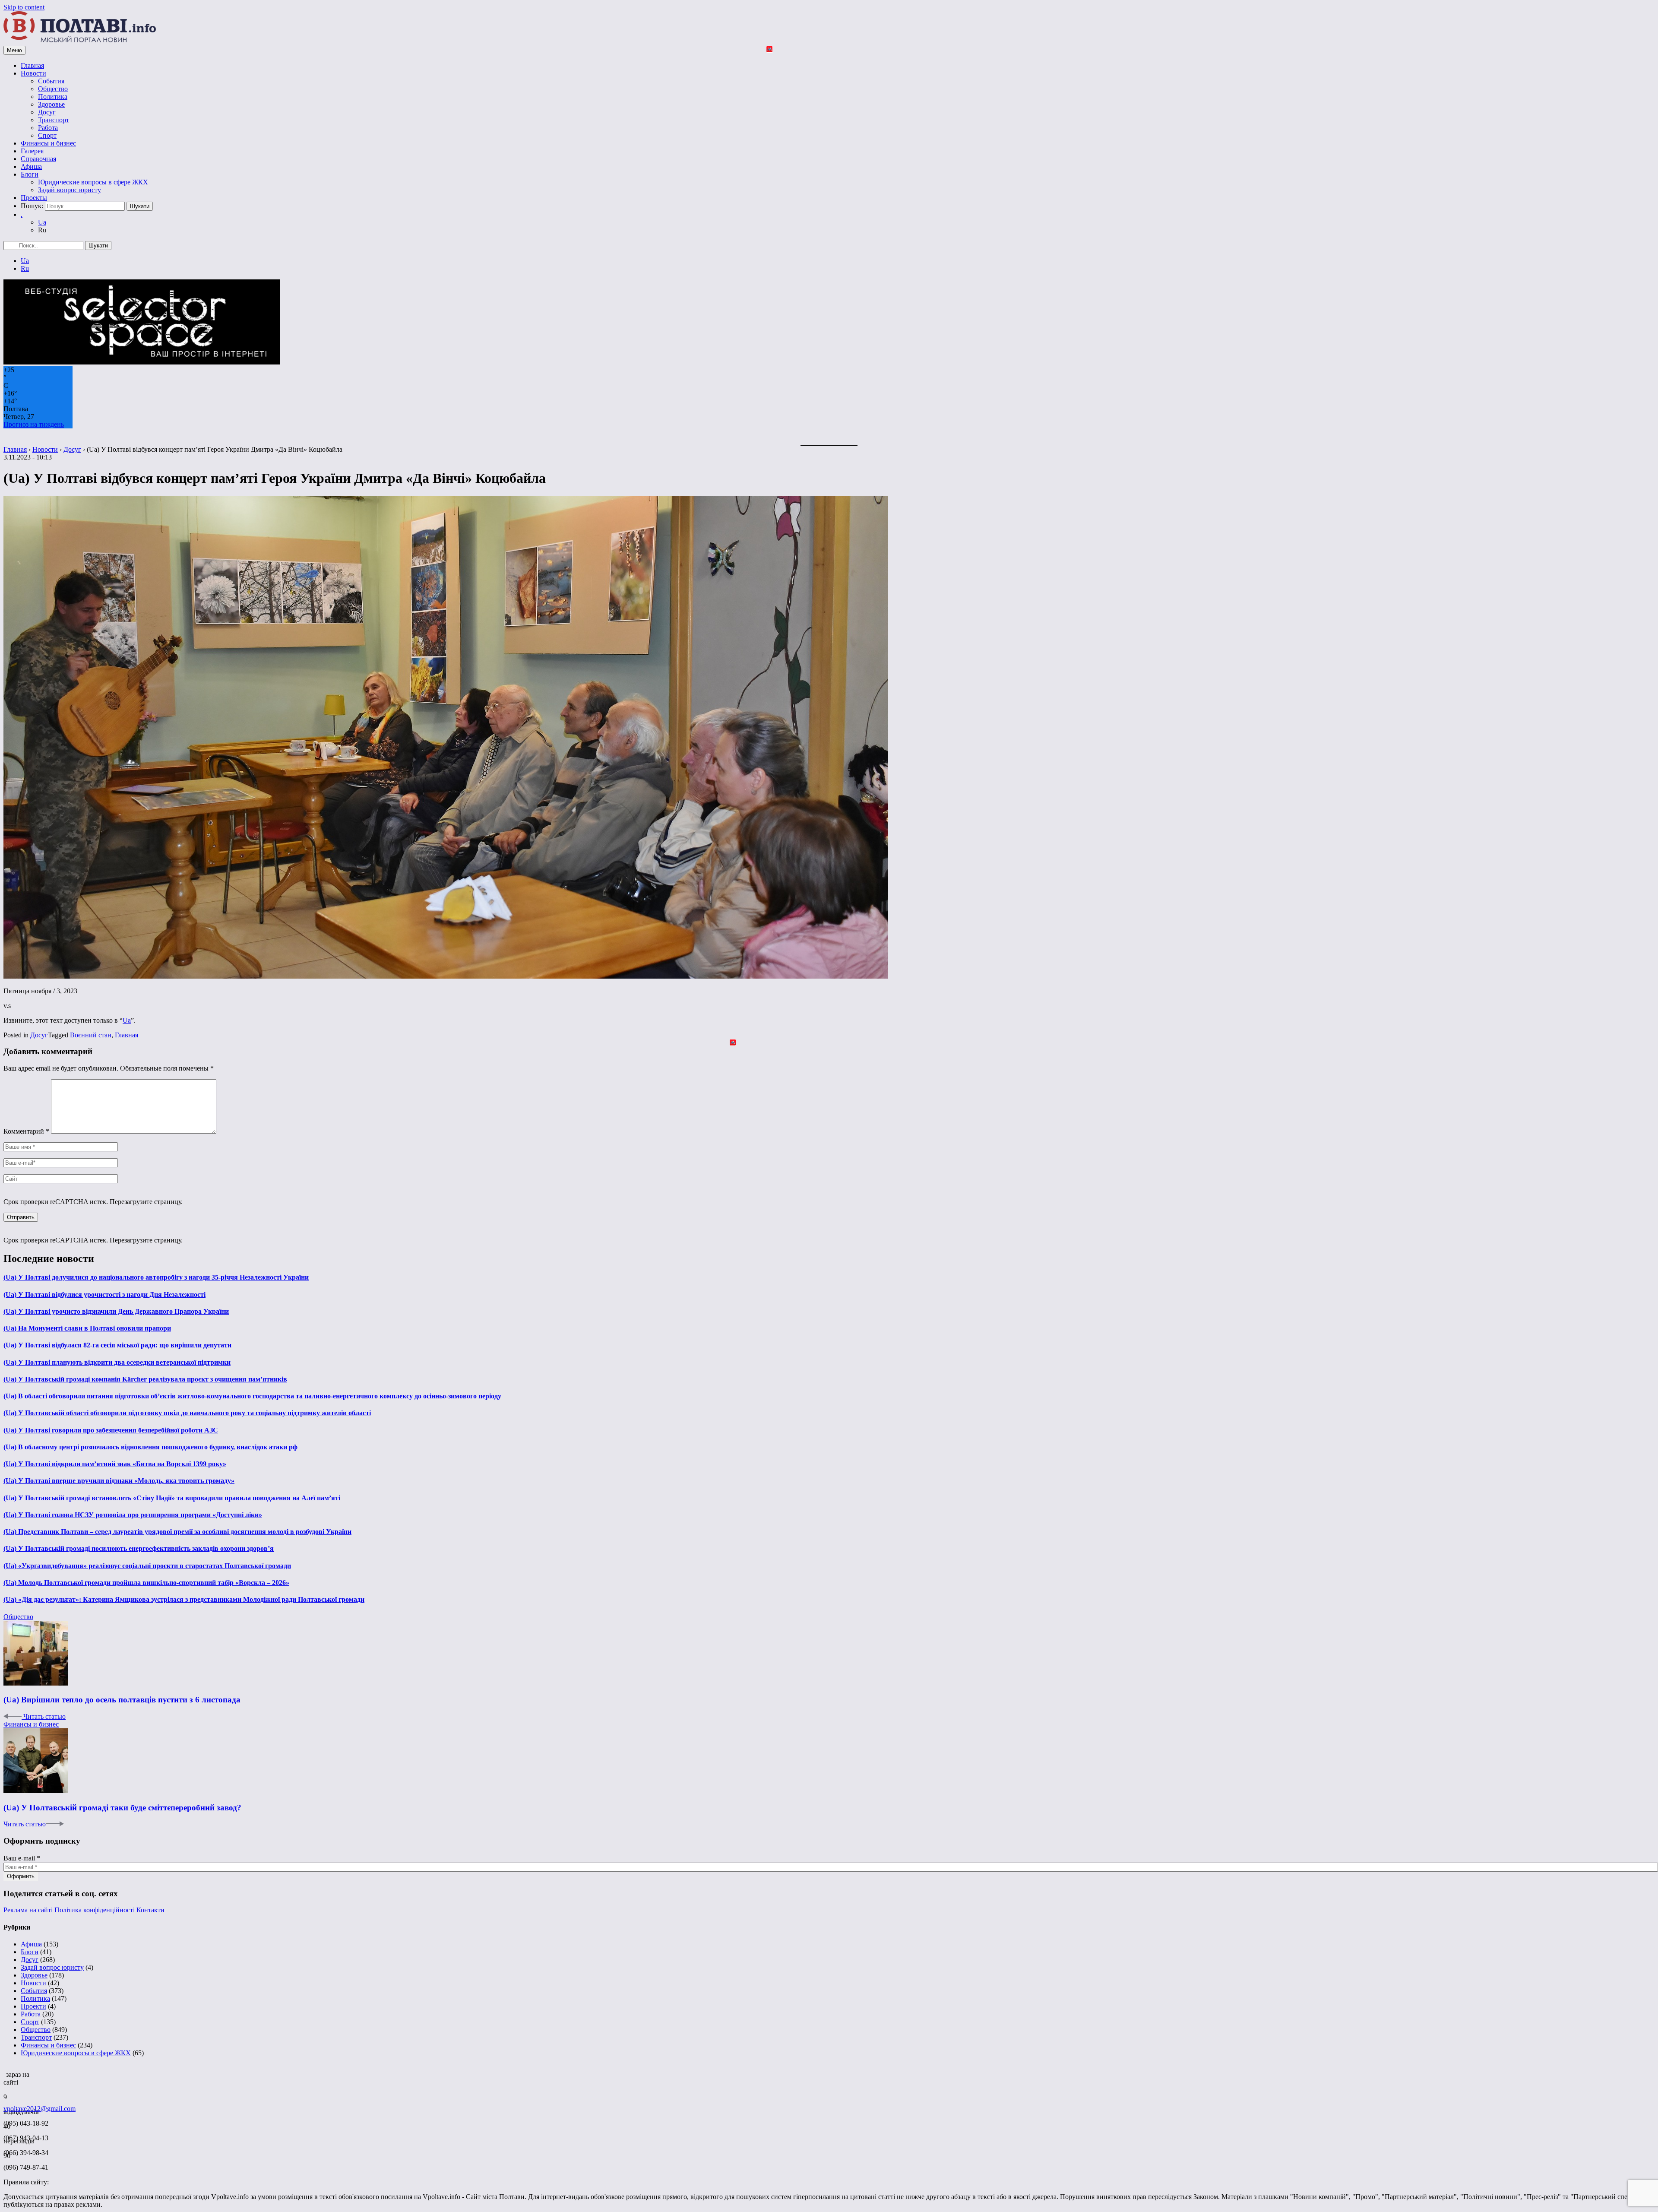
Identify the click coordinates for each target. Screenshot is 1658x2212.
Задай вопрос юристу (70, 190)
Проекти (33, 2006)
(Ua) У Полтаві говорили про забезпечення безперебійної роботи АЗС (111, 1430)
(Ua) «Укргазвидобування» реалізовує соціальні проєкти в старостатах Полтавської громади (147, 1566)
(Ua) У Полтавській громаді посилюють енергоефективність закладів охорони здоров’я (139, 1548)
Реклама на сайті (28, 1910)
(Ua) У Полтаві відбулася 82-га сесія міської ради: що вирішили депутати (117, 1345)
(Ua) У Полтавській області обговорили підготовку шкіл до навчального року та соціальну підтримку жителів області (187, 1413)
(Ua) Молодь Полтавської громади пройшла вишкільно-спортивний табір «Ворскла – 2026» (146, 1583)
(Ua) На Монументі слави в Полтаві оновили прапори (87, 1328)
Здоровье (51, 104)
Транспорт (54, 120)
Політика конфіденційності (95, 1910)
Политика (53, 97)
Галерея (32, 151)
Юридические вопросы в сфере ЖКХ (93, 182)
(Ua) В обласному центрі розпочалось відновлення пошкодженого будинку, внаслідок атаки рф (150, 1447)
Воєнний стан (91, 1035)
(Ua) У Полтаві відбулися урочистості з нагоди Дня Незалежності (104, 1295)
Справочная (38, 159)
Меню (14, 50)
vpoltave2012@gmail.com (40, 2109)
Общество (53, 89)
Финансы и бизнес (48, 143)
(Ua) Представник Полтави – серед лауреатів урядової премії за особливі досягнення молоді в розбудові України (177, 1532)
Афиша (31, 166)
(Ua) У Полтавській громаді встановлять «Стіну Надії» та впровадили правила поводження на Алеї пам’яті (172, 1498)
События (51, 81)
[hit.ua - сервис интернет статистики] (5, 2072)
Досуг (47, 112)
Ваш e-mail (22, 1858)
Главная (32, 65)
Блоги (30, 174)
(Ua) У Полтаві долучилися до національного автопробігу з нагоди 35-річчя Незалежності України (156, 1277)
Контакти (150, 1910)
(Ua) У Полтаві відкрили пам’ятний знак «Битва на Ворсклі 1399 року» (115, 1464)
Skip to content (24, 7)
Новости (33, 73)
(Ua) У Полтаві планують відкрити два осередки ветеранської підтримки (117, 1362)
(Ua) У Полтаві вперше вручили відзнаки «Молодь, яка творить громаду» (119, 1481)
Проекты (34, 198)
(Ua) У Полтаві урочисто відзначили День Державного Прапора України (116, 1311)
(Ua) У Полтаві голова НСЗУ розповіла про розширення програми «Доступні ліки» (133, 1515)
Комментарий (26, 1131)
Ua (42, 222)
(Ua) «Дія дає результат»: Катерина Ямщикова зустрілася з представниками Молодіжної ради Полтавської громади (184, 1599)
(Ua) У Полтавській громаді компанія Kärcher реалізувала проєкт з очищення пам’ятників (145, 1379)
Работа (48, 128)
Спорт (47, 135)
